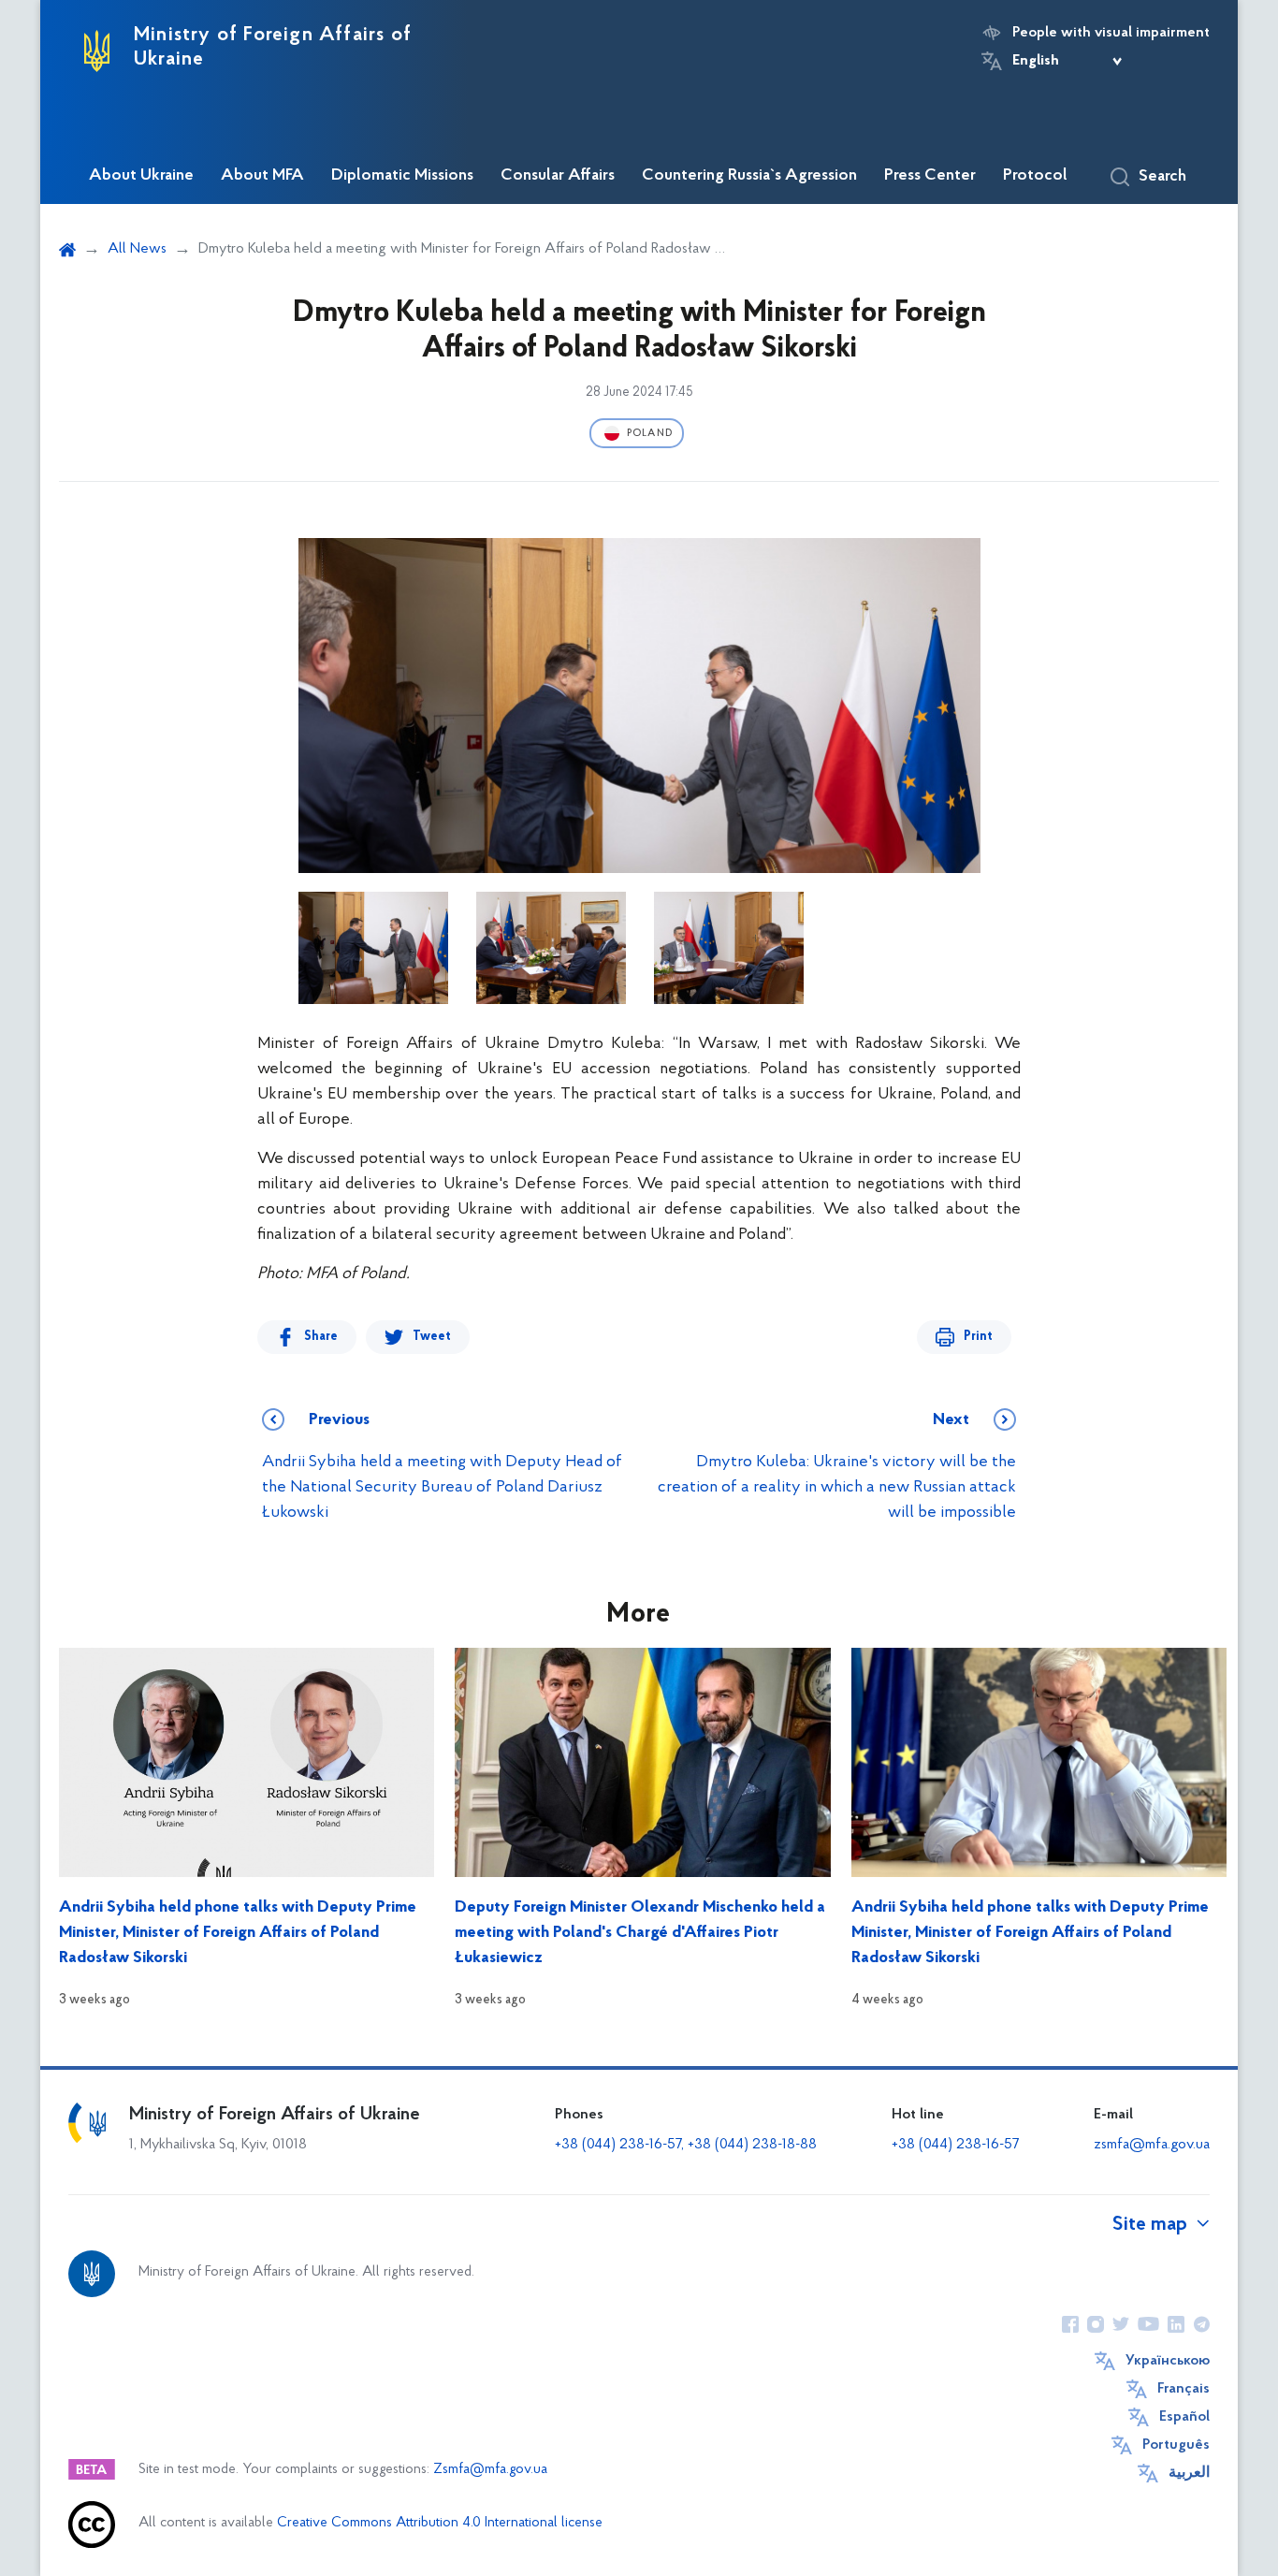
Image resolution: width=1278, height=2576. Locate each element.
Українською (1168, 2361)
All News (137, 249)
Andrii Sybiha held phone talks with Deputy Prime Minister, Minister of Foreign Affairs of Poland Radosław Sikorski (238, 1933)
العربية (1189, 2473)
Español (1184, 2417)
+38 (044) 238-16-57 (955, 2145)
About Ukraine (141, 176)
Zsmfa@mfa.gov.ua (490, 2470)
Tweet (432, 1337)
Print (978, 1337)
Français (1184, 2389)
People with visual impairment (1111, 33)
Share (321, 1337)
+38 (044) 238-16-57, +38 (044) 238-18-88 (686, 2145)
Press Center (930, 176)
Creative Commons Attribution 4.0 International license (440, 2523)
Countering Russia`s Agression (749, 176)
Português (1176, 2445)
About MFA (262, 176)
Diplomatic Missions (402, 176)
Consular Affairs (558, 176)
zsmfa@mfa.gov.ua (1152, 2145)
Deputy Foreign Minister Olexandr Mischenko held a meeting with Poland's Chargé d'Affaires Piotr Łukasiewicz (640, 1933)
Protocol (1035, 176)
